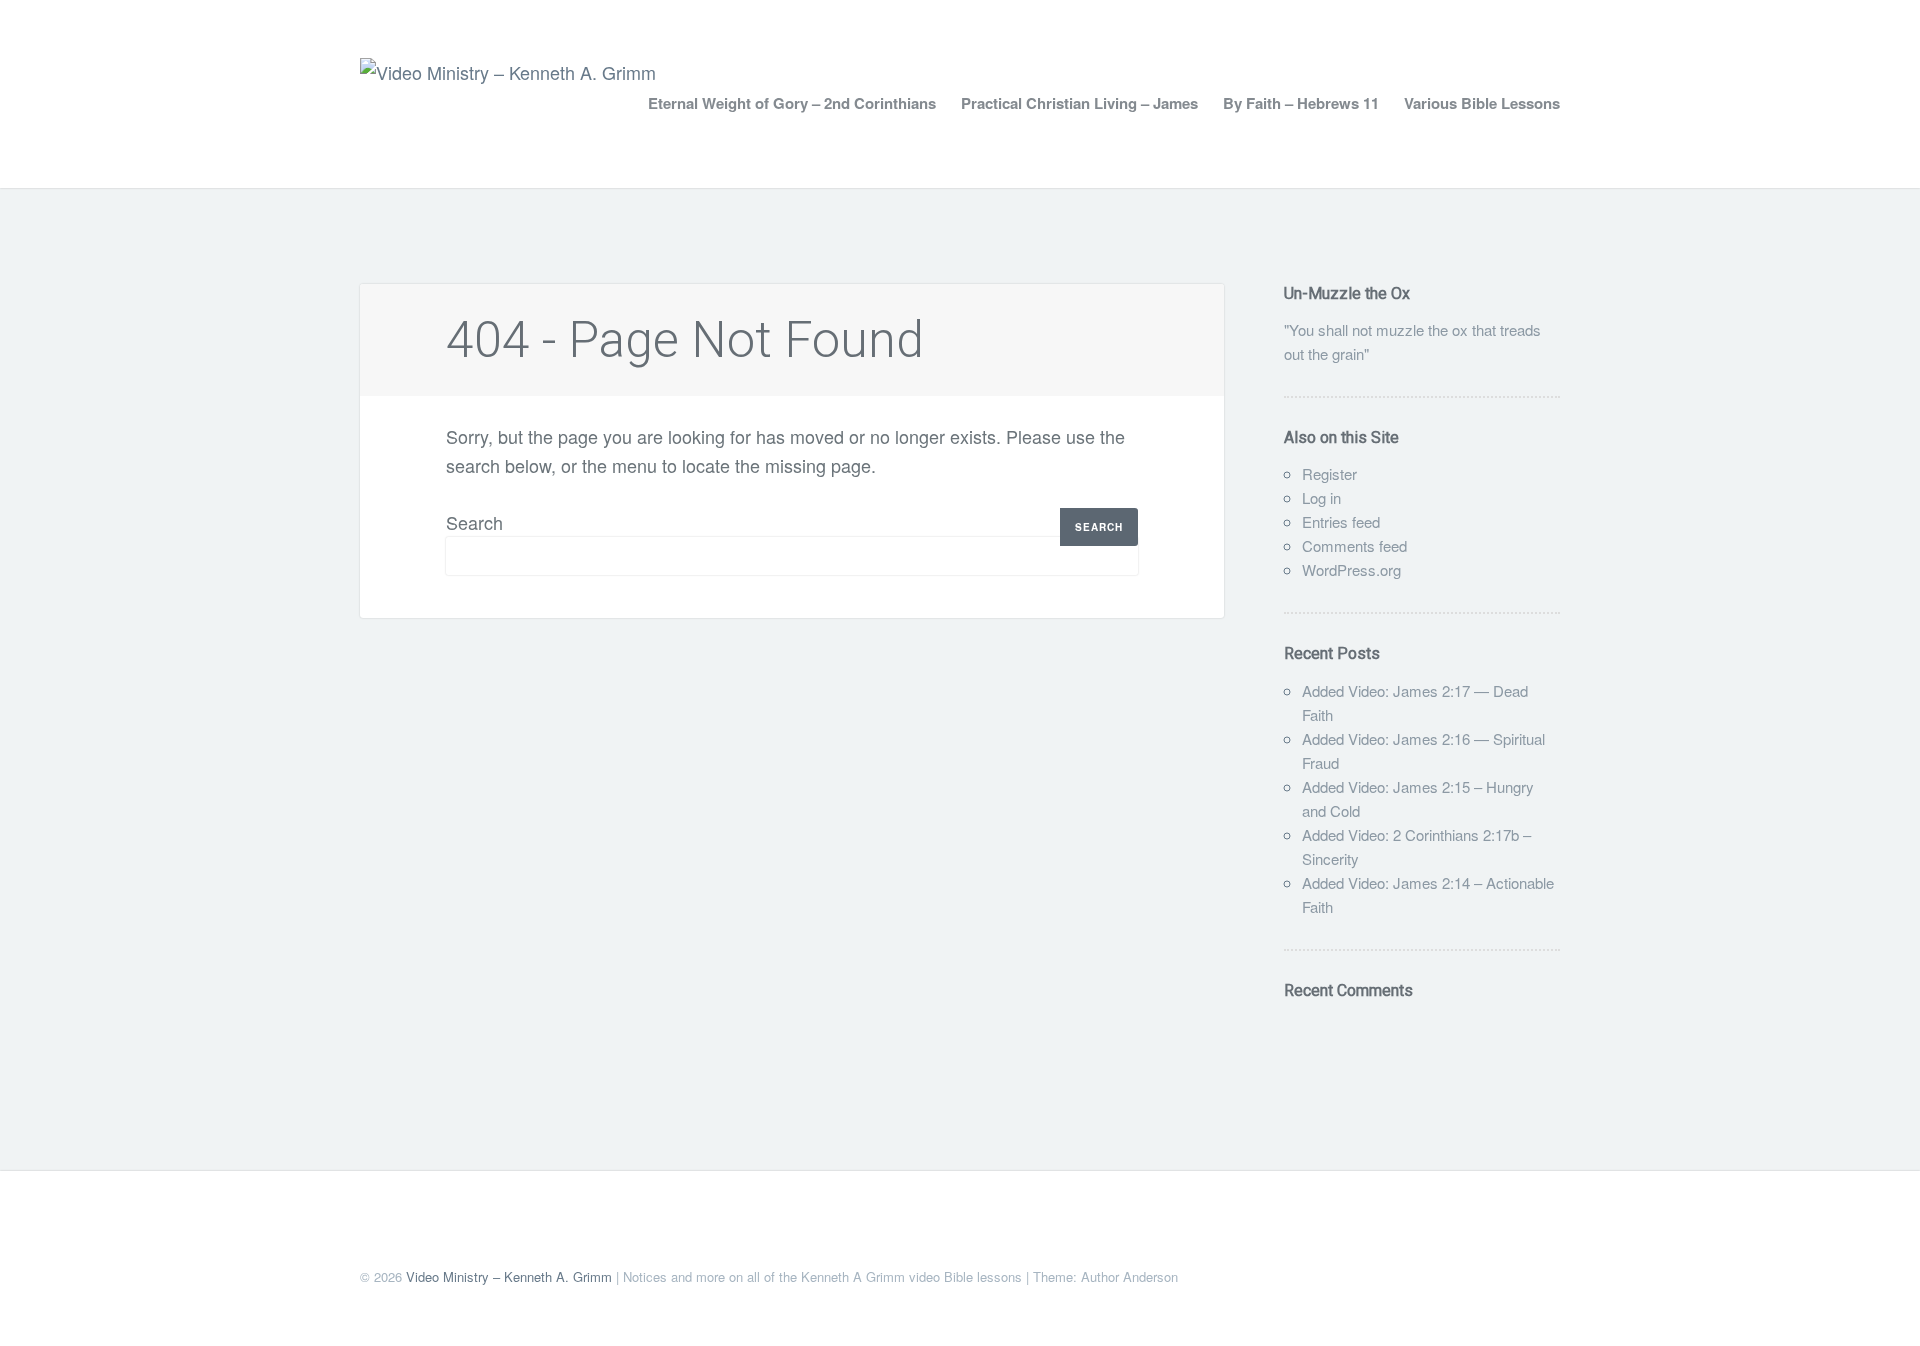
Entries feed (1341, 521)
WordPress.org (1351, 569)
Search (474, 522)
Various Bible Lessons (1482, 103)
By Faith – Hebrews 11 (1301, 103)
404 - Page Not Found (685, 340)
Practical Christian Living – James (1079, 103)
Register (1329, 473)
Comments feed (1354, 545)
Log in (1321, 497)
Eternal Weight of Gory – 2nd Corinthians (792, 103)
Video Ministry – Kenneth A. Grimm (509, 1276)
